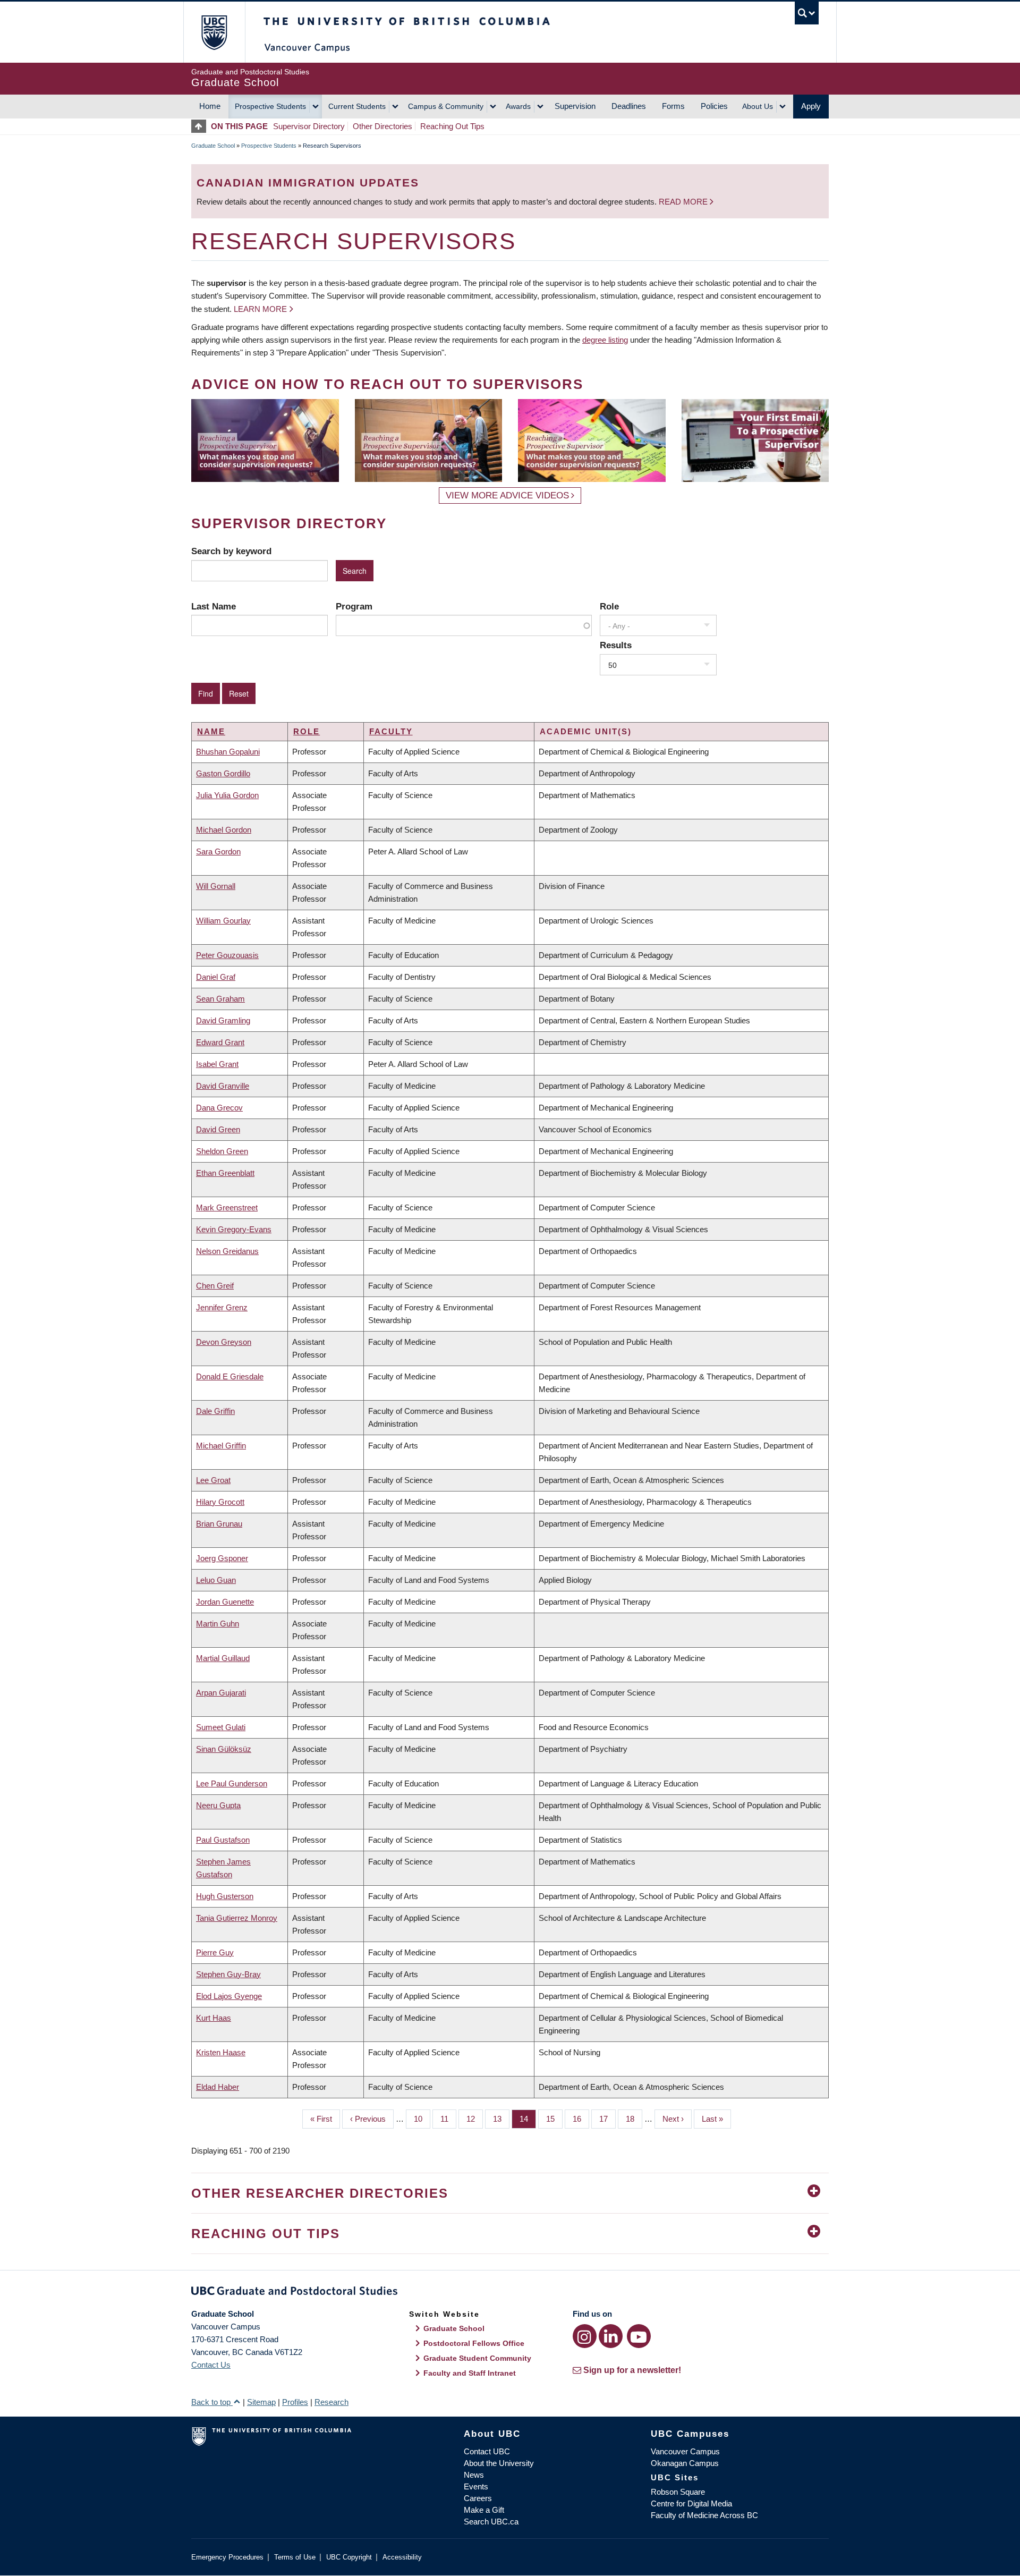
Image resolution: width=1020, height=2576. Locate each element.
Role (609, 606)
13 (501, 2119)
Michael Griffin (221, 1446)
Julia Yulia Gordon (227, 795)
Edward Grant (220, 1042)
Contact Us (211, 2365)
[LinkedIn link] (611, 2336)
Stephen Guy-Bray (228, 1974)
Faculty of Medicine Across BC (704, 2515)
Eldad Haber (218, 2087)
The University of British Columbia (214, 32)
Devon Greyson (224, 1342)
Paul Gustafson (223, 1840)
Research (331, 2402)
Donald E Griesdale (230, 1376)
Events (476, 2486)
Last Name (214, 606)
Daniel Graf (216, 977)
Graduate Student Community (477, 2358)
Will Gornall (216, 886)
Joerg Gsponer (222, 1558)
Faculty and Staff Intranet (470, 2373)
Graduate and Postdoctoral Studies (510, 2293)
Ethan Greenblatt (225, 1173)
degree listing (605, 340)
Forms (673, 106)
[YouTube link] (639, 2336)
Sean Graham (220, 999)
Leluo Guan (216, 1580)
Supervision (575, 106)
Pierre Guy (215, 1952)
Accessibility (402, 2557)
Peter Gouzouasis (227, 955)
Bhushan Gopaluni (228, 752)
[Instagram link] (585, 2336)
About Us (758, 106)
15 (554, 2119)
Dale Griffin (215, 1411)
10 (422, 2119)
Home (210, 106)
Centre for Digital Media (691, 2503)
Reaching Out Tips (452, 126)
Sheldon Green (222, 1151)
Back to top (212, 2402)
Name (211, 731)
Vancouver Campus (685, 2451)
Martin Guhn (218, 1624)
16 (581, 2119)
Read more (684, 202)
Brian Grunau (219, 1524)
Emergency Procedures (227, 2557)
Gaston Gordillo (223, 773)
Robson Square (678, 2492)
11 (448, 2119)
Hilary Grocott (220, 1502)
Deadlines (629, 106)
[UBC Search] (807, 13)
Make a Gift (484, 2510)
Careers (478, 2498)
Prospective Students (270, 106)
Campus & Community (446, 106)
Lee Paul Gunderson (232, 1783)
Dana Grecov (219, 1108)
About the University (499, 2463)
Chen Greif (215, 1286)
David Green (218, 1129)
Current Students (357, 106)
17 (607, 2119)
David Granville (223, 1086)
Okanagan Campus (685, 2463)
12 (475, 2119)
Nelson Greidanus (227, 1251)
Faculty (391, 731)
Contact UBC (487, 2451)
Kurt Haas (214, 2018)
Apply (811, 106)
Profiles (295, 2402)
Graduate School (213, 146)
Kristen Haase (221, 2052)
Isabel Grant (217, 1064)
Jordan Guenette (225, 1602)
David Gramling (223, 1020)
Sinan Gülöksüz (224, 1749)
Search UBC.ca (491, 2522)
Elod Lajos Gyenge (229, 1996)
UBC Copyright (349, 2557)
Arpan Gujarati (221, 1693)
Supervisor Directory (309, 126)
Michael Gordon (224, 830)
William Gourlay (223, 921)
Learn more (260, 309)
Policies (714, 106)
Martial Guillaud (223, 1658)
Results (616, 645)
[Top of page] (201, 126)
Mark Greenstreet (227, 1207)
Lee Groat (213, 1480)
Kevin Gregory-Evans (234, 1229)
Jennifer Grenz (222, 1307)
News (474, 2475)
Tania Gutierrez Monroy (237, 1918)
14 (528, 2119)
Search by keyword (231, 551)
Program (354, 606)
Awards (518, 106)
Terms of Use (295, 2557)
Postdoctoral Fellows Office (474, 2343)
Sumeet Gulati (221, 1727)
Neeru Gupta (218, 1805)
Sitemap (261, 2402)
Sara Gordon (218, 851)
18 (634, 2119)
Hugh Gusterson (225, 1896)
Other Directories (382, 126)
